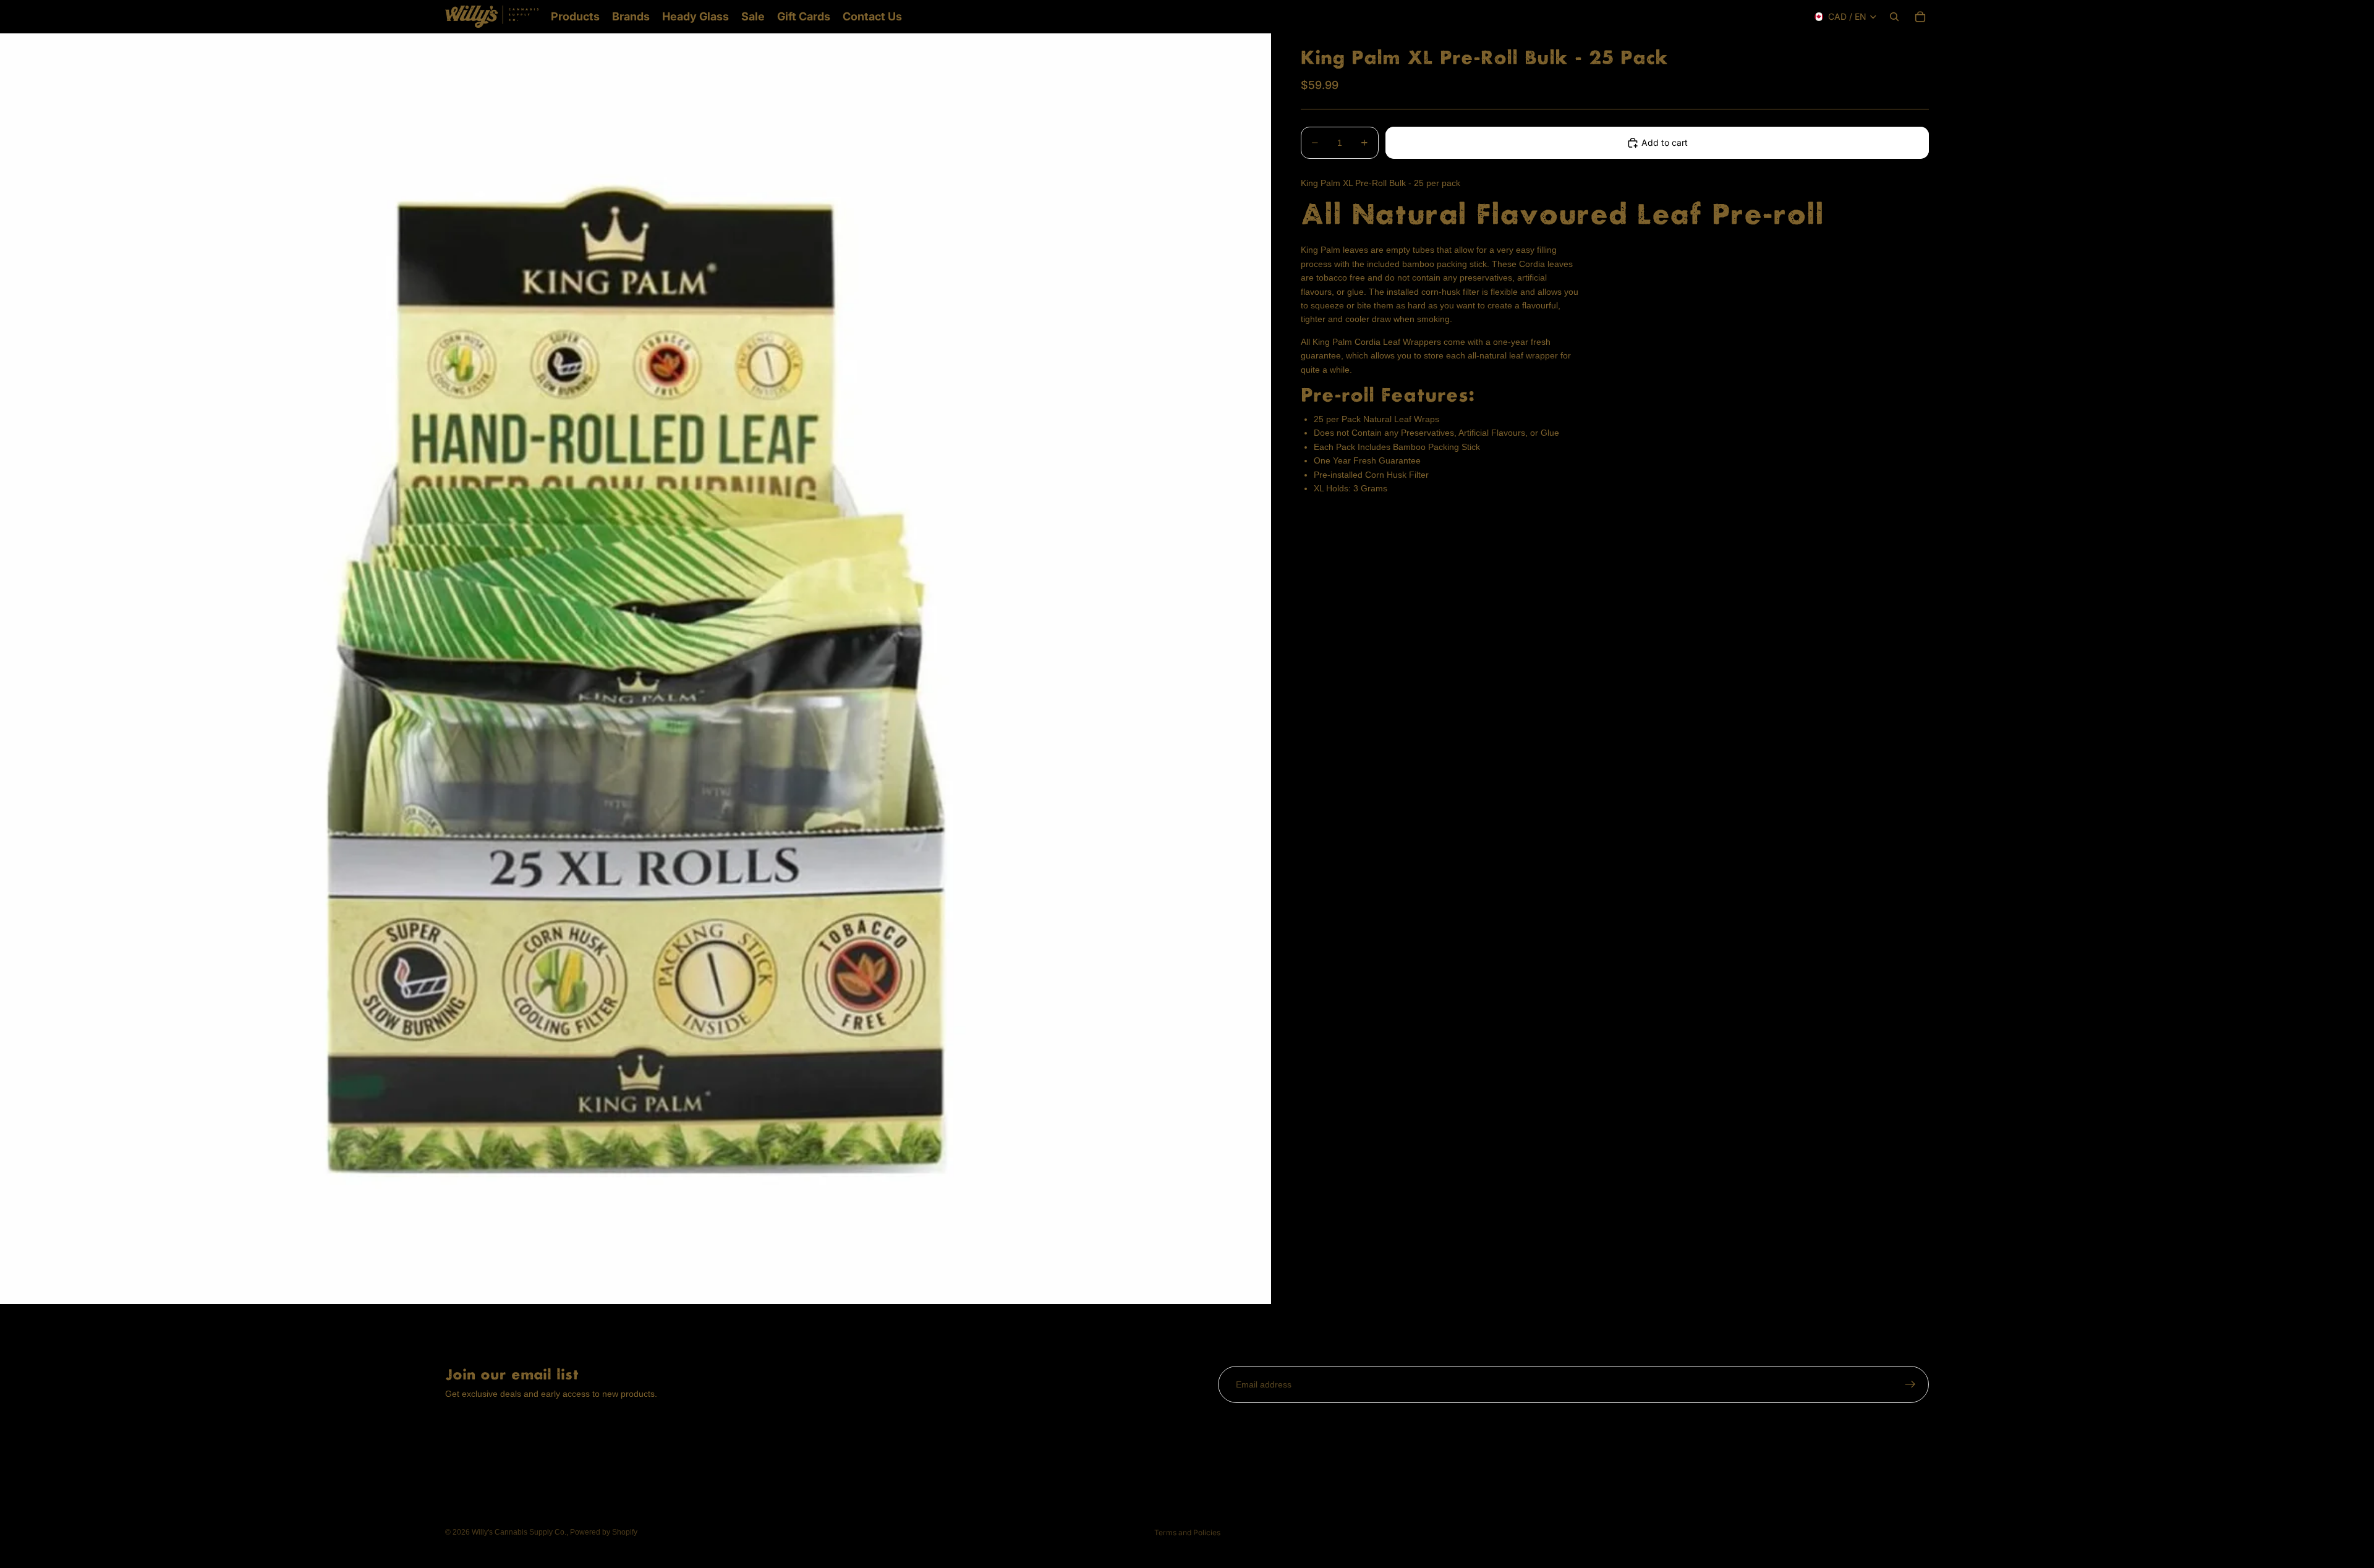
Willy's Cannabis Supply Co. (519, 1532)
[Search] (1894, 17)
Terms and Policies (1187, 1532)
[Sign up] (1910, 1384)
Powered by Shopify (604, 1532)
